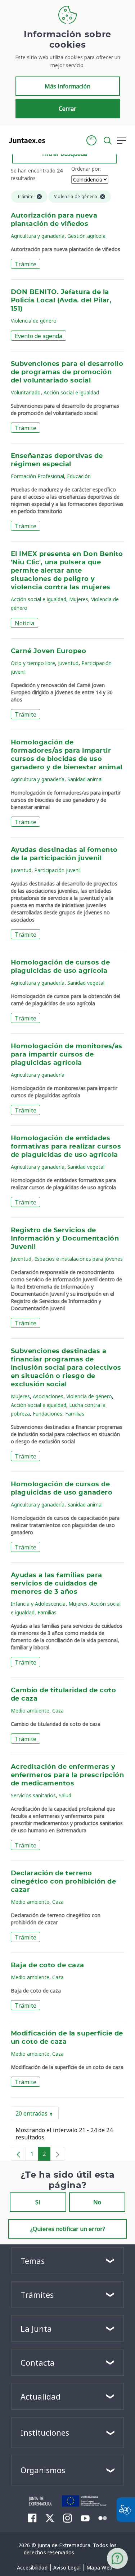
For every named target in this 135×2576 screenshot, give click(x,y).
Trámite (26, 264)
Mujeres (79, 599)
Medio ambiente (30, 1711)
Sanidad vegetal (86, 983)
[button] (91, 140)
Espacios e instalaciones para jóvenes (78, 1259)
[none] (58, 2154)
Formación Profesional (37, 476)
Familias (75, 1414)
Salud (65, 1795)
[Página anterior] (18, 2154)
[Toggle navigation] (55, 140)
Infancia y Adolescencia (38, 1604)
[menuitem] (32, 2568)
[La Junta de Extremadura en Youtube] (85, 2518)
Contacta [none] (38, 2362)
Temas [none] (33, 2261)
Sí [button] (38, 2202)
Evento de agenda (39, 336)
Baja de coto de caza (48, 1965)
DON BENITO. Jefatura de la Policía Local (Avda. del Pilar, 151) (61, 301)
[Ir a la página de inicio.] (25, 140)
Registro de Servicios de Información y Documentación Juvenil (65, 1239)
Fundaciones (48, 1414)
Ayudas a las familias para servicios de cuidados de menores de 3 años (57, 1584)
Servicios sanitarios (33, 1795)
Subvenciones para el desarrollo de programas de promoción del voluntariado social (67, 372)
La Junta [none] (36, 2328)
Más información (67, 86)
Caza (58, 1711)
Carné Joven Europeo (48, 651)
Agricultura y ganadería (38, 236)
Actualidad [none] (40, 2396)
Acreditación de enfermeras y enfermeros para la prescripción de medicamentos (67, 1775)
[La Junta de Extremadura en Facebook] (32, 2518)
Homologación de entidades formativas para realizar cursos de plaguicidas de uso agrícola (66, 1147)
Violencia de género (34, 321)
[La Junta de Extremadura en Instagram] (67, 2518)
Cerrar (67, 109)
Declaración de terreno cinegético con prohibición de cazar (63, 1882)
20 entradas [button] (37, 2115)
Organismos (43, 2470)
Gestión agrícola (86, 236)
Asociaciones (48, 1396)
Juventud (68, 663)
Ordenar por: (86, 169)
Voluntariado (26, 392)
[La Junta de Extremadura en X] (50, 2518)
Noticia (24, 623)
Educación (79, 476)
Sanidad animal (85, 779)
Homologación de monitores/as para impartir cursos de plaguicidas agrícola (67, 1055)
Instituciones (45, 2432)
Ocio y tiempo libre (33, 663)
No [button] (97, 2202)
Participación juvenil (57, 870)
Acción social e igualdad (71, 392)
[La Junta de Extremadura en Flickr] (103, 2518)
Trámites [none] (37, 2295)
